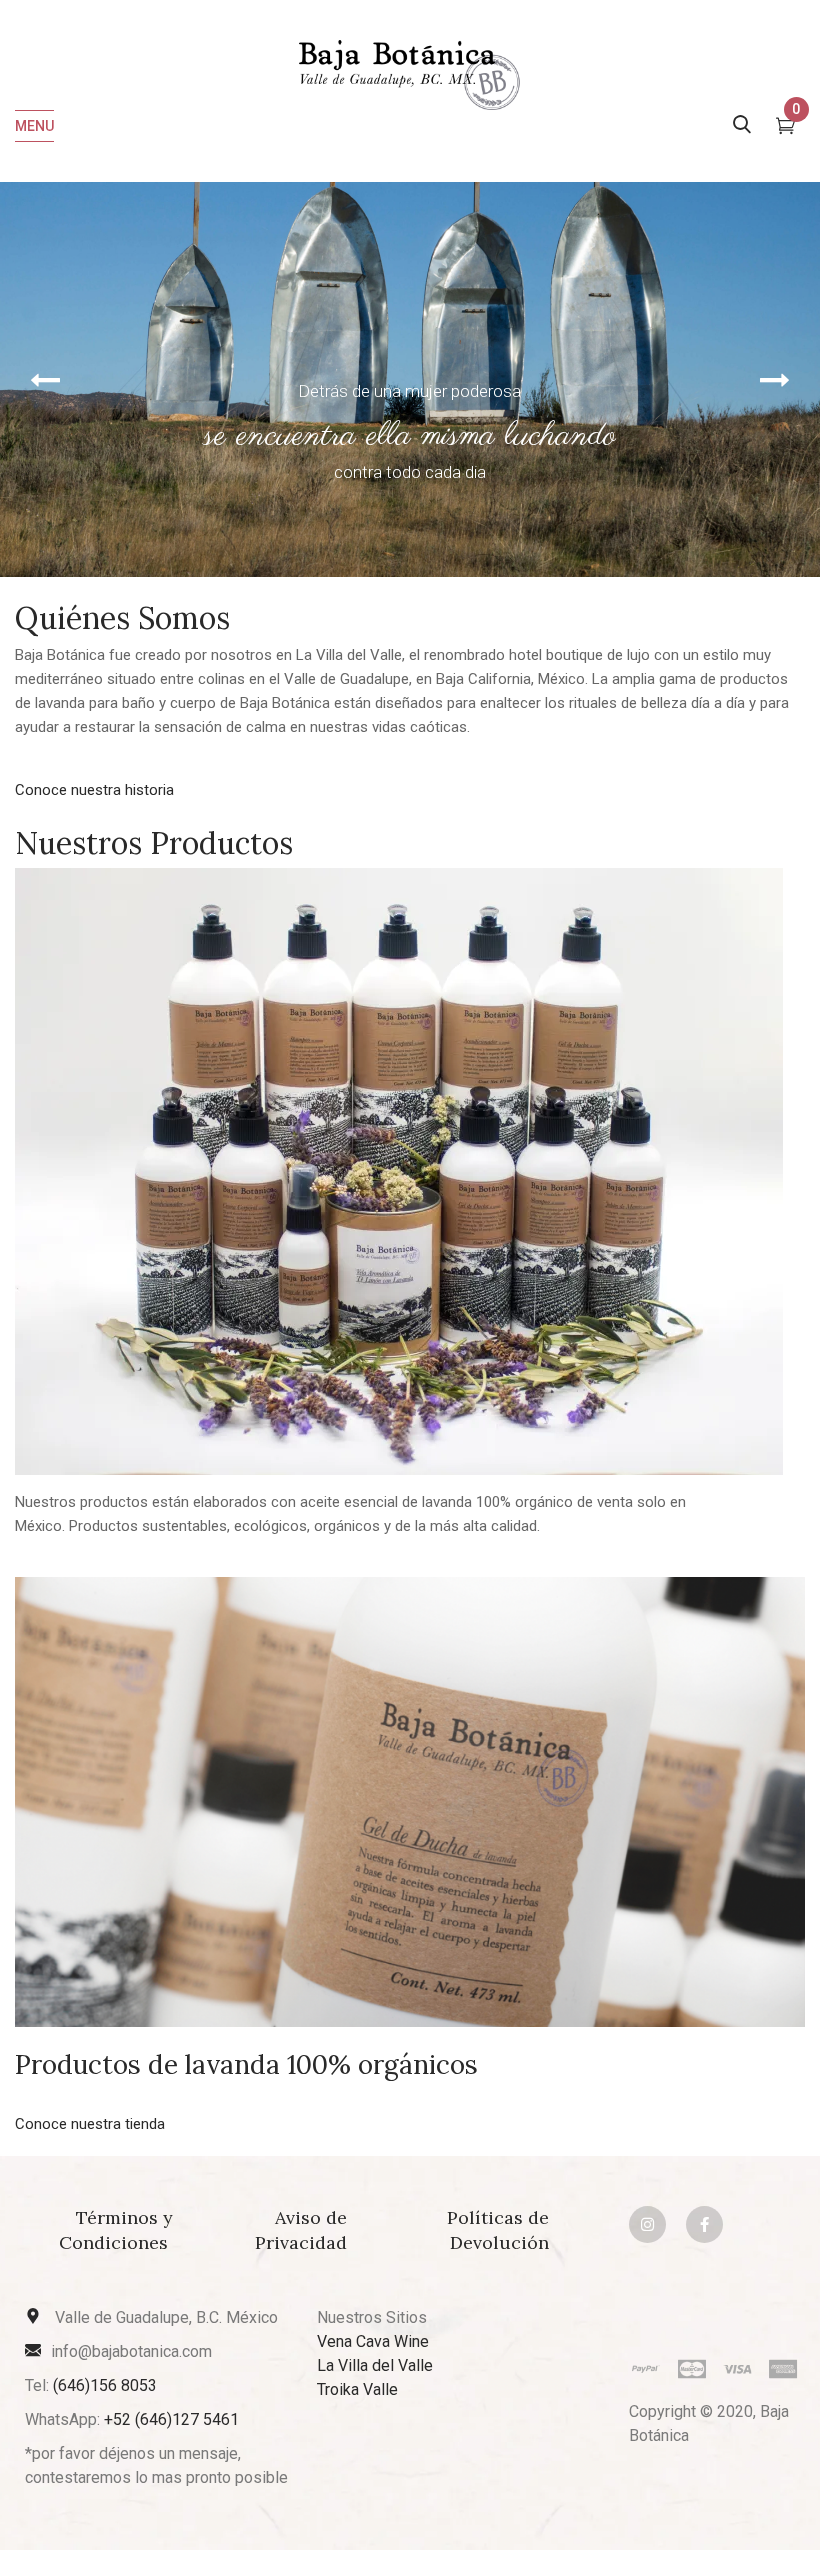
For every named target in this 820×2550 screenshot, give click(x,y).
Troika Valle (357, 2389)
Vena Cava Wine (373, 2341)
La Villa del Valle (375, 2365)
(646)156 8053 (105, 2385)
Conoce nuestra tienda (90, 2124)
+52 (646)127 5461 (171, 2419)
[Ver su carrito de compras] (785, 128)
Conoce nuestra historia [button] (94, 790)
